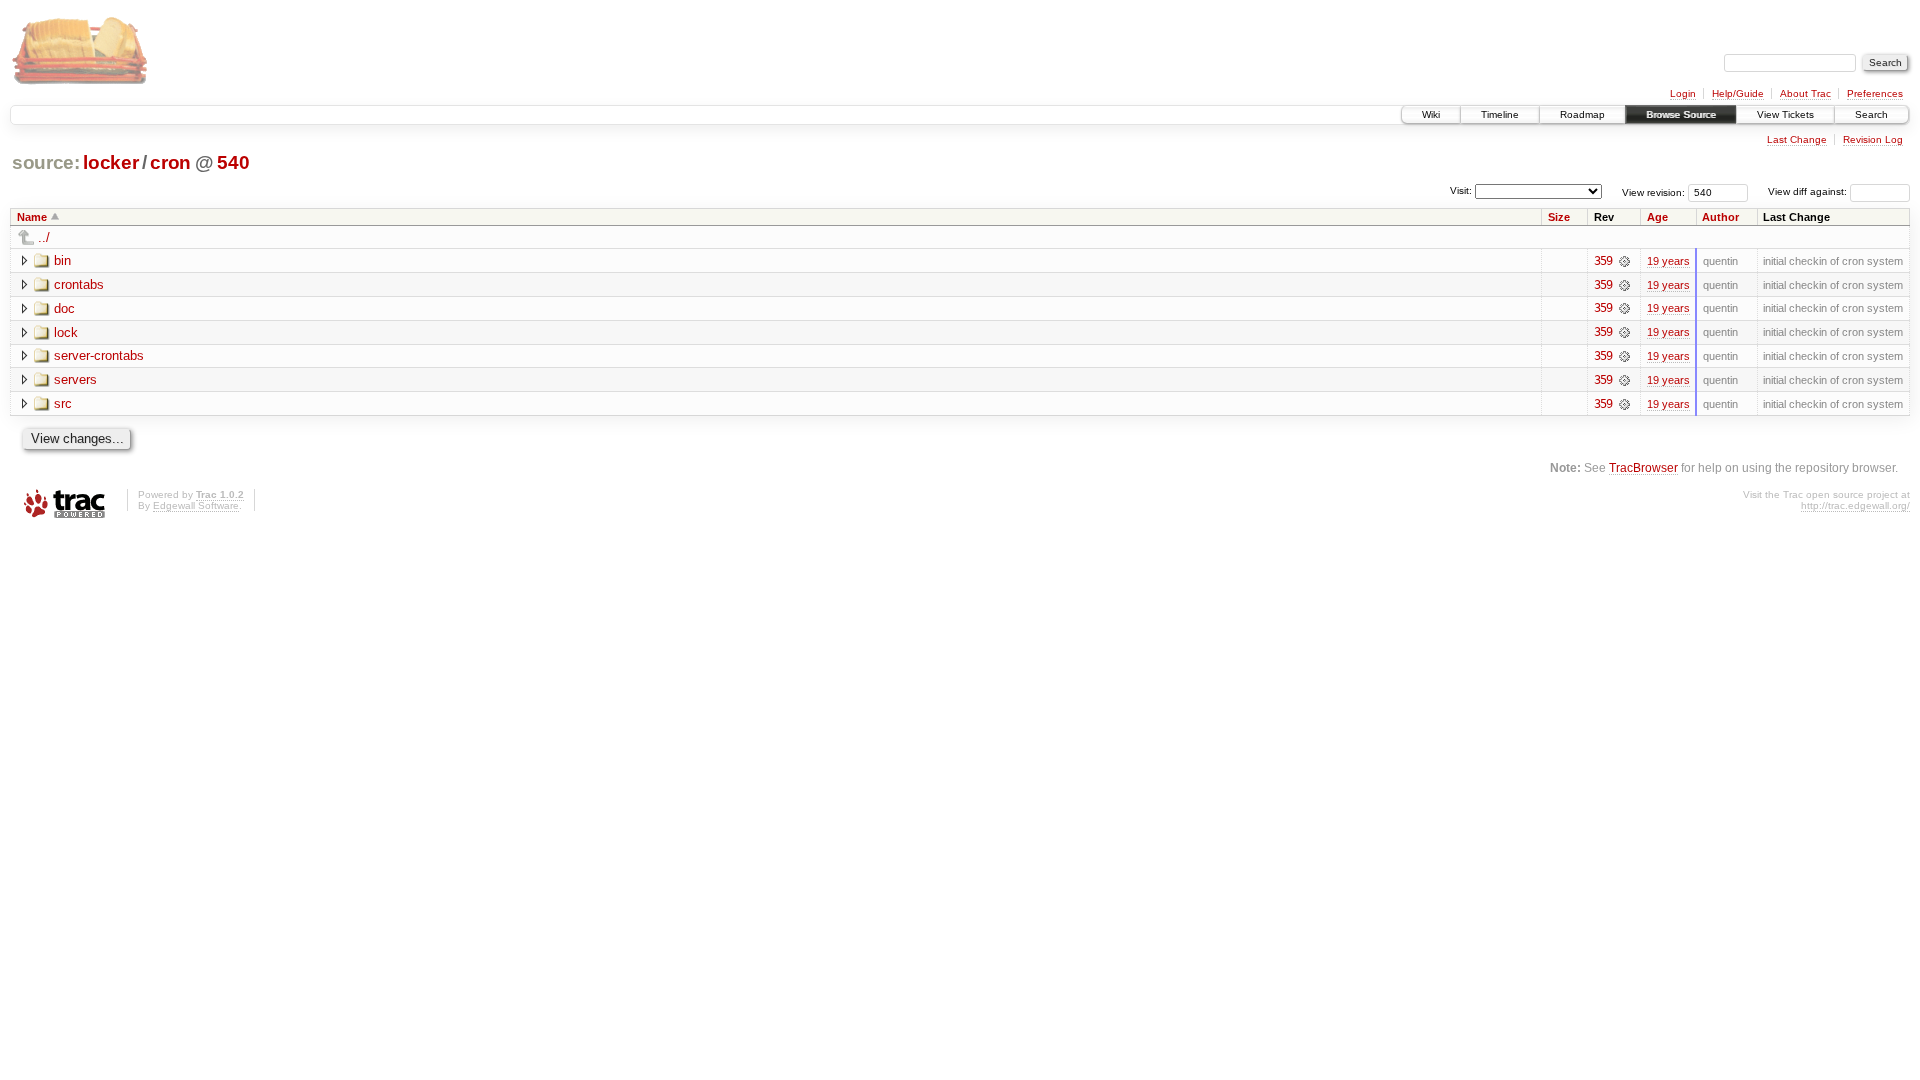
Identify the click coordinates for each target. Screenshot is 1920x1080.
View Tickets (1785, 114)
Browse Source (1681, 114)
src (63, 403)
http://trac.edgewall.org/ (1855, 505)
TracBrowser (1643, 467)
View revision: (1653, 191)
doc (64, 308)
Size (1559, 217)
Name (32, 217)
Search (1871, 114)
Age (1657, 217)
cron (170, 162)
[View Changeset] (1624, 261)
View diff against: (1809, 191)
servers (75, 379)
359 (1603, 261)
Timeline (1500, 114)
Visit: (1461, 190)
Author (1720, 217)
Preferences (1875, 93)
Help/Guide (1738, 93)
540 (233, 162)
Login (1683, 93)
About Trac (1805, 93)
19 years (1668, 261)
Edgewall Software (196, 505)
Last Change (1797, 139)
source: (46, 162)
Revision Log (1873, 139)
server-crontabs (99, 355)
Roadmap (1582, 114)
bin (62, 260)
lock (66, 332)
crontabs (79, 284)
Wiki (1431, 114)
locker (110, 162)
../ (44, 237)
